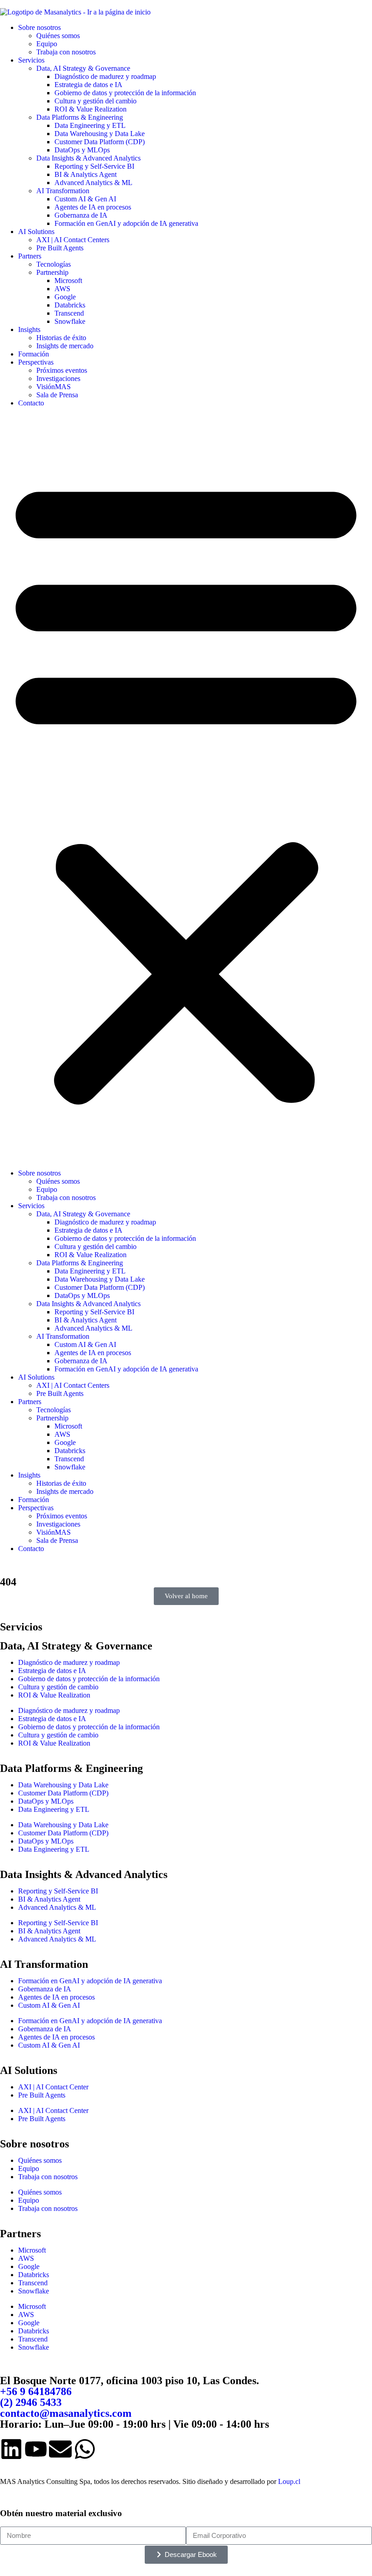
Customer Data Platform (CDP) (100, 142)
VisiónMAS (54, 387)
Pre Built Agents (60, 248)
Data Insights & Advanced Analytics (88, 158)
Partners (30, 256)
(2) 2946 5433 (31, 2402)
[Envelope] (60, 2449)
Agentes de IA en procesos (93, 207)
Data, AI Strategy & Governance (83, 68)
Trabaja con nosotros (66, 52)
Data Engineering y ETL (90, 125)
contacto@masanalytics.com (66, 2413)
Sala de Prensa (57, 395)
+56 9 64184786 (36, 2391)
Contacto (31, 403)
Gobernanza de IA (81, 215)
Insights (29, 329)
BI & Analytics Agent (86, 174)
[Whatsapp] (85, 2449)
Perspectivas (36, 362)
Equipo (47, 44)
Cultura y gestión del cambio (95, 101)
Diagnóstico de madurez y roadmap (105, 76)
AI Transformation (63, 191)
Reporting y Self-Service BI (94, 166)
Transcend (69, 313)
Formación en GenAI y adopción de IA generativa (126, 223)
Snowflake (70, 321)
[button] (186, 788)
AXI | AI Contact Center (53, 2087)
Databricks (70, 305)
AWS (62, 289)
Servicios (31, 60)
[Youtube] (36, 2449)
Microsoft (68, 281)
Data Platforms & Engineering (80, 117)
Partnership (52, 272)
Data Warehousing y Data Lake (100, 134)
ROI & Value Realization (91, 109)
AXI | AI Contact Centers (73, 240)
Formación (34, 354)
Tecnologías (54, 264)
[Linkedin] (11, 2449)
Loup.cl (289, 2481)
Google (65, 297)
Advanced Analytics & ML (93, 183)
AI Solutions (36, 232)
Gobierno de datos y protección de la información (125, 93)
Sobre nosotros (39, 27)
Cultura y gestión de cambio (58, 1687)
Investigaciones (58, 378)
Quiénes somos (58, 36)
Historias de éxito (61, 338)
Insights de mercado (65, 346)
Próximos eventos (62, 370)
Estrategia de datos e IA (88, 85)
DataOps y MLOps (82, 150)
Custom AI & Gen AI (85, 199)
